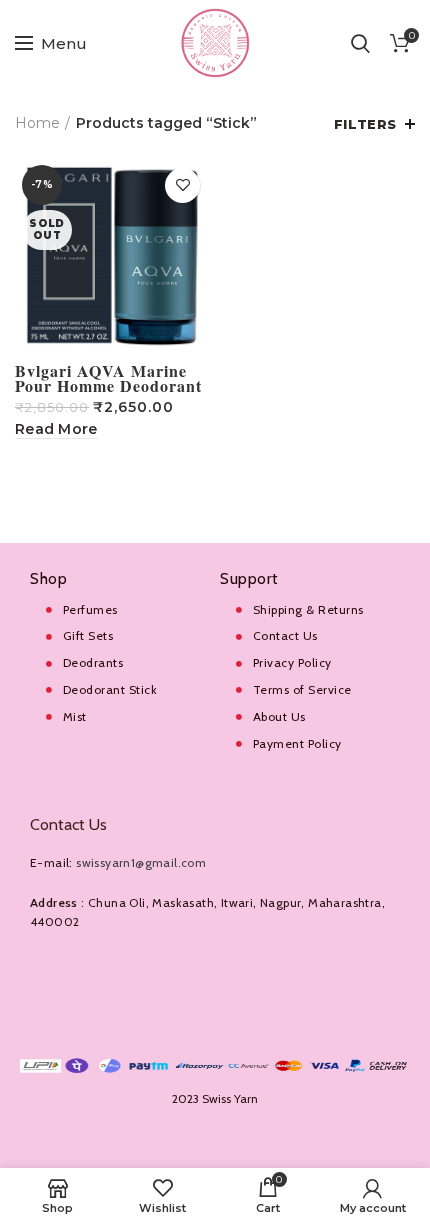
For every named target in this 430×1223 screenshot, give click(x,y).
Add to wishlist (182, 185)
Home (37, 123)
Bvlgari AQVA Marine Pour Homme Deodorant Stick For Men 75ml (108, 385)
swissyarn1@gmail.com (141, 862)
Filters (365, 124)
